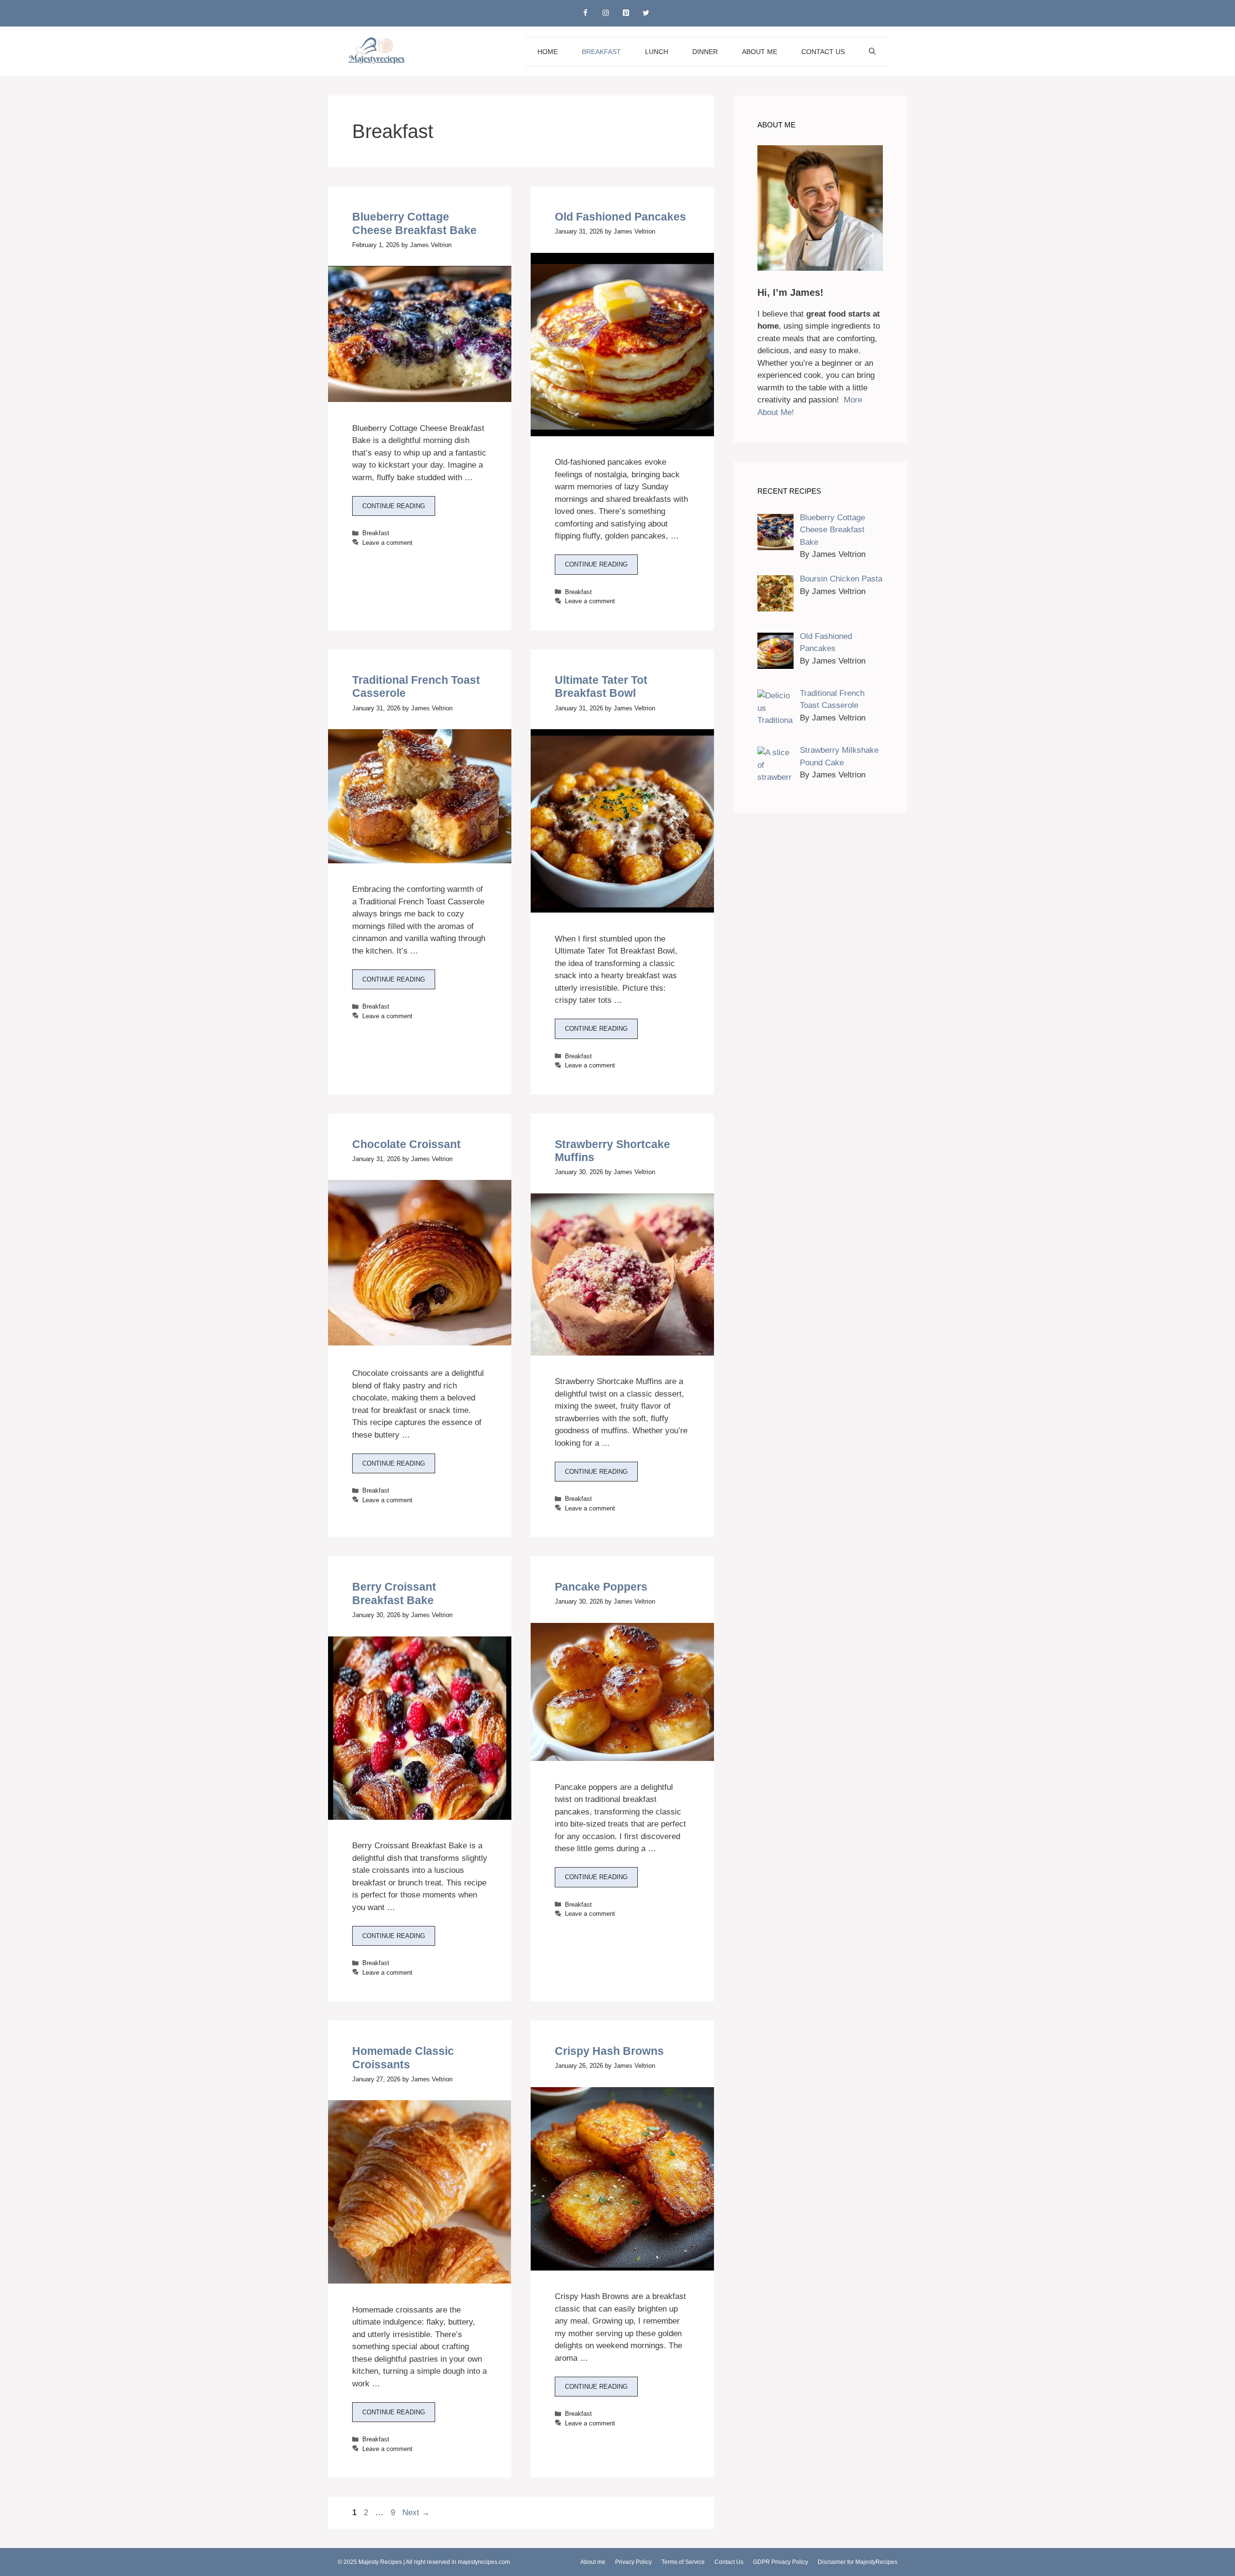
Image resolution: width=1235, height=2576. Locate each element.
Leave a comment (387, 543)
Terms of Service (683, 2562)
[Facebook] (585, 13)
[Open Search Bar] (872, 52)
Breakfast (601, 52)
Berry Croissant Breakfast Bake (394, 1593)
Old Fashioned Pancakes (620, 217)
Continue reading (394, 506)
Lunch (657, 52)
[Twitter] (646, 13)
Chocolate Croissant (406, 1144)
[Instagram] (605, 13)
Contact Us (823, 52)
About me (760, 52)
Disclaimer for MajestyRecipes (858, 2562)
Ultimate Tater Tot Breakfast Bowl (601, 687)
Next (416, 2513)
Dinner (705, 52)
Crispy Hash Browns (609, 2051)
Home (548, 52)
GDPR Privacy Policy (781, 2562)
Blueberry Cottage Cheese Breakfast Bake (414, 223)
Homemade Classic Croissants (403, 2058)
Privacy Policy (633, 2562)
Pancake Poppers (601, 1587)
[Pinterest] (626, 13)
